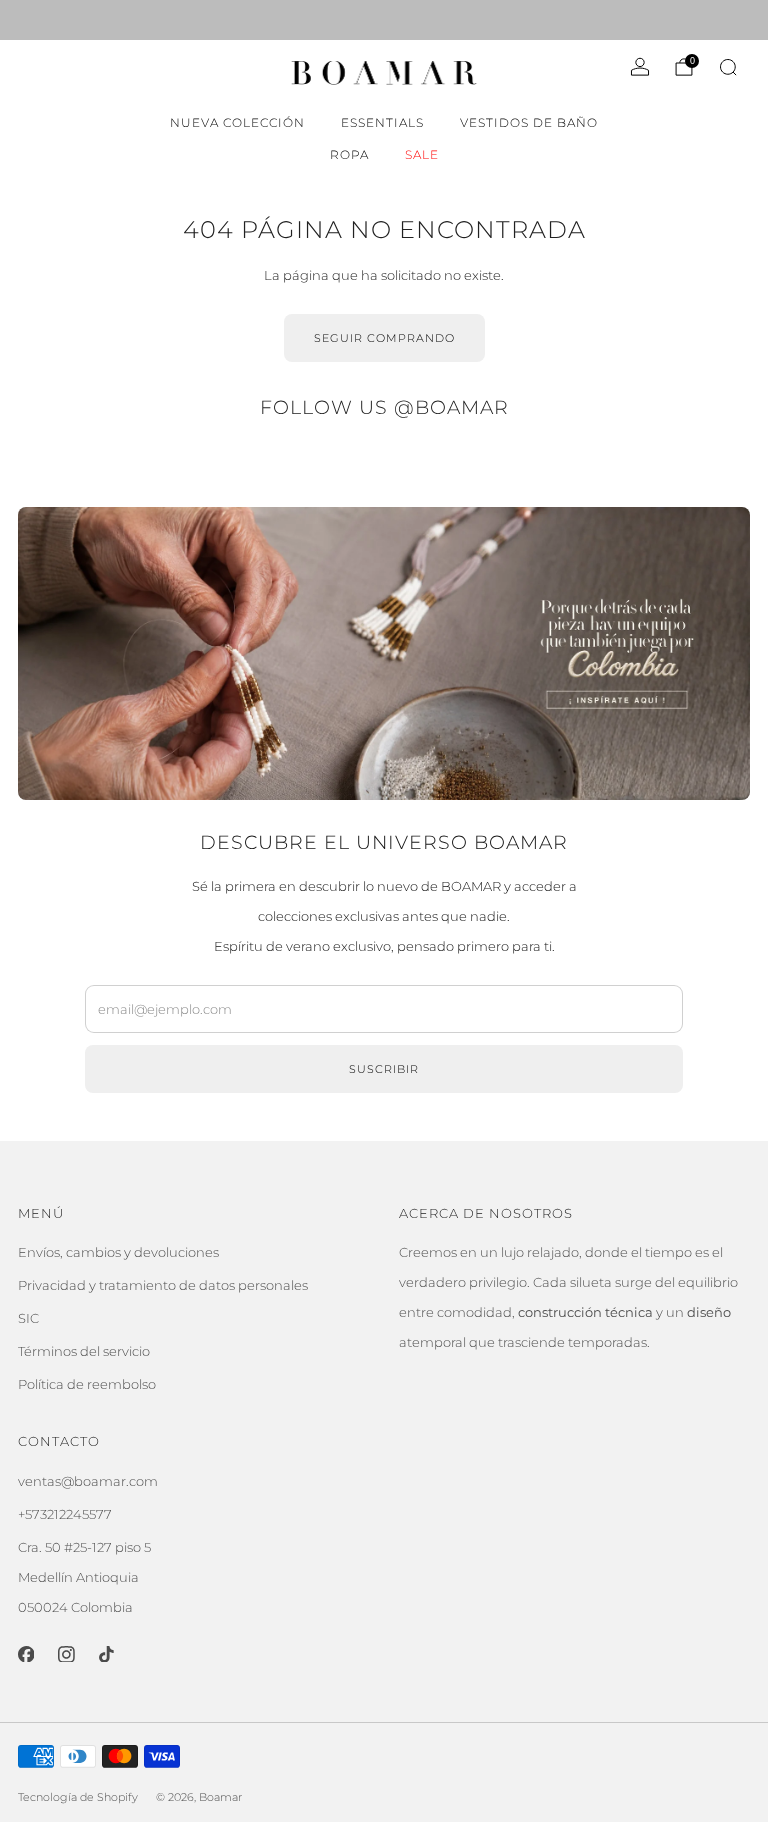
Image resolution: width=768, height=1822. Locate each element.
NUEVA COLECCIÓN (237, 122)
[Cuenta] (640, 67)
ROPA (349, 154)
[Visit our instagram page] (54, 20)
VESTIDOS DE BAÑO (529, 122)
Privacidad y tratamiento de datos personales (163, 1285)
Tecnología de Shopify (78, 1797)
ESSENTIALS (382, 122)
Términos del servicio (84, 1351)
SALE (422, 154)
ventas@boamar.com (88, 1481)
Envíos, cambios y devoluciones (118, 1252)
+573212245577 (65, 1514)
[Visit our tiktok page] (82, 20)
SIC (28, 1318)
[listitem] (384, 20)
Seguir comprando (384, 338)
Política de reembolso (87, 1384)
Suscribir (384, 1069)
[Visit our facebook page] (26, 20)
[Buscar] (728, 67)
